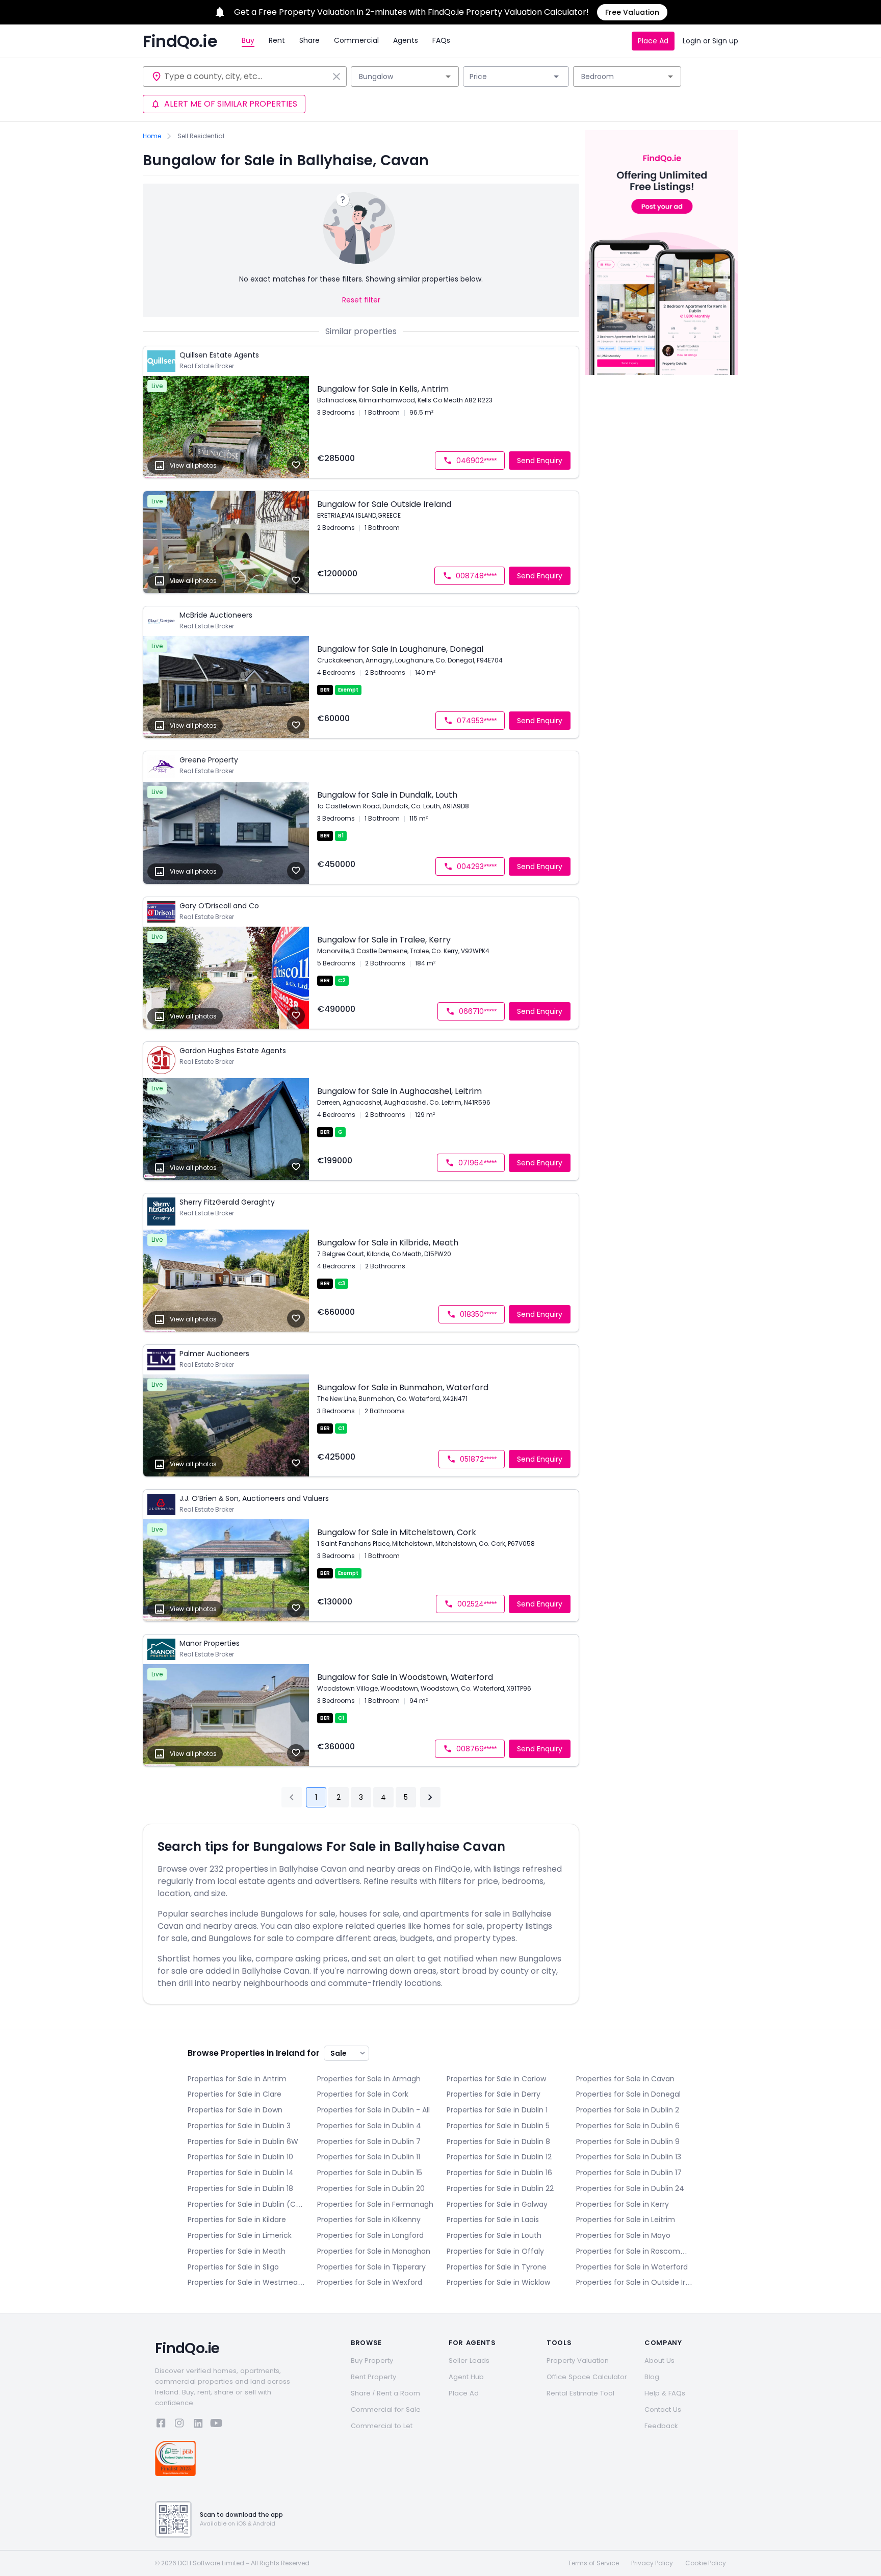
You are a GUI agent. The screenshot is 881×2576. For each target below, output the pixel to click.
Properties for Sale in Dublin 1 (497, 2110)
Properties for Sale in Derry (494, 2094)
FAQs (441, 40)
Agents (406, 40)
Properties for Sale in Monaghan (374, 2251)
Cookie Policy (706, 2563)
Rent (277, 40)
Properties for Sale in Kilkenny (369, 2220)
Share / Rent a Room (385, 2393)
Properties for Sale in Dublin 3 (239, 2126)
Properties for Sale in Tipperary (371, 2267)
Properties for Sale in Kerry (623, 2204)
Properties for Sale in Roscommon (635, 2251)
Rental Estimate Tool (580, 2393)
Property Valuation (578, 2361)
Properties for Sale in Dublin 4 (369, 2126)
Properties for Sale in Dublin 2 (628, 2110)
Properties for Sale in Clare (235, 2094)
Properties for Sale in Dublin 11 (369, 2157)
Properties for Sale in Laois (493, 2220)
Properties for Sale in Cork (363, 2094)
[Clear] (336, 76)
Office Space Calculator (587, 2377)
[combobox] (246, 76)
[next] (430, 1797)
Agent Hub (466, 2377)
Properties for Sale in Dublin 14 (241, 2173)
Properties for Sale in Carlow (496, 2079)
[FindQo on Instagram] (179, 2425)
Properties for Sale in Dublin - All (373, 2110)
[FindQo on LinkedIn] (198, 2425)
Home (152, 136)
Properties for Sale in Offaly (495, 2251)
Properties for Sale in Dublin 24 (630, 2188)
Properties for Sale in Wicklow (498, 2282)
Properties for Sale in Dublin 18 (240, 2188)
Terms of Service (593, 2563)
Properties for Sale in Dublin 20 (371, 2188)
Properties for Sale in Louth (494, 2235)
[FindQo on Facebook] (161, 2425)
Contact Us (663, 2409)
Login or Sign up (710, 41)
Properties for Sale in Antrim (237, 2079)
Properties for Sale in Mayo (623, 2235)
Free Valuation (632, 12)
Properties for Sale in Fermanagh (375, 2204)
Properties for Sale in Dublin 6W (243, 2141)
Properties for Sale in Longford (370, 2235)
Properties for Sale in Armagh (369, 2079)
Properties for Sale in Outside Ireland (635, 2282)
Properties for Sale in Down (235, 2110)
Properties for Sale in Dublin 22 (500, 2188)
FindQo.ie (180, 41)
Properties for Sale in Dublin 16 (499, 2173)
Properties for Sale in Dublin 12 (499, 2157)
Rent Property (373, 2377)
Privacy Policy (652, 2563)
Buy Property (372, 2361)
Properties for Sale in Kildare (237, 2220)
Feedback (661, 2426)
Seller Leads (469, 2361)
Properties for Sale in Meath (237, 2251)
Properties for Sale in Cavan (625, 2079)
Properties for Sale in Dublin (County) (246, 2204)
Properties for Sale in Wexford (370, 2282)
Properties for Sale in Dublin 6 (628, 2126)
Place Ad (653, 41)
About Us (659, 2361)
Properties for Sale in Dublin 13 (629, 2157)
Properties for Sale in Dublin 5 (498, 2126)
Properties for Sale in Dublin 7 (369, 2141)
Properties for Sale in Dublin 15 (370, 2173)
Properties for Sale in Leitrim (626, 2220)
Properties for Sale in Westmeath (246, 2282)
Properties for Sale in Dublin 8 (498, 2141)
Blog (652, 2377)
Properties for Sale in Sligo (233, 2267)
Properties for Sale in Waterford (632, 2267)
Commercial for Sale (386, 2409)
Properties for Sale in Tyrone (497, 2267)
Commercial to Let (382, 2426)
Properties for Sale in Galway (497, 2204)
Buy (248, 40)
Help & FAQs (665, 2393)
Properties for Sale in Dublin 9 (628, 2141)
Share (309, 40)
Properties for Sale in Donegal (628, 2094)
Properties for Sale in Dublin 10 (240, 2157)
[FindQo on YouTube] (216, 2425)
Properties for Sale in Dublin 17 (629, 2173)
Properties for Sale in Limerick (240, 2235)
